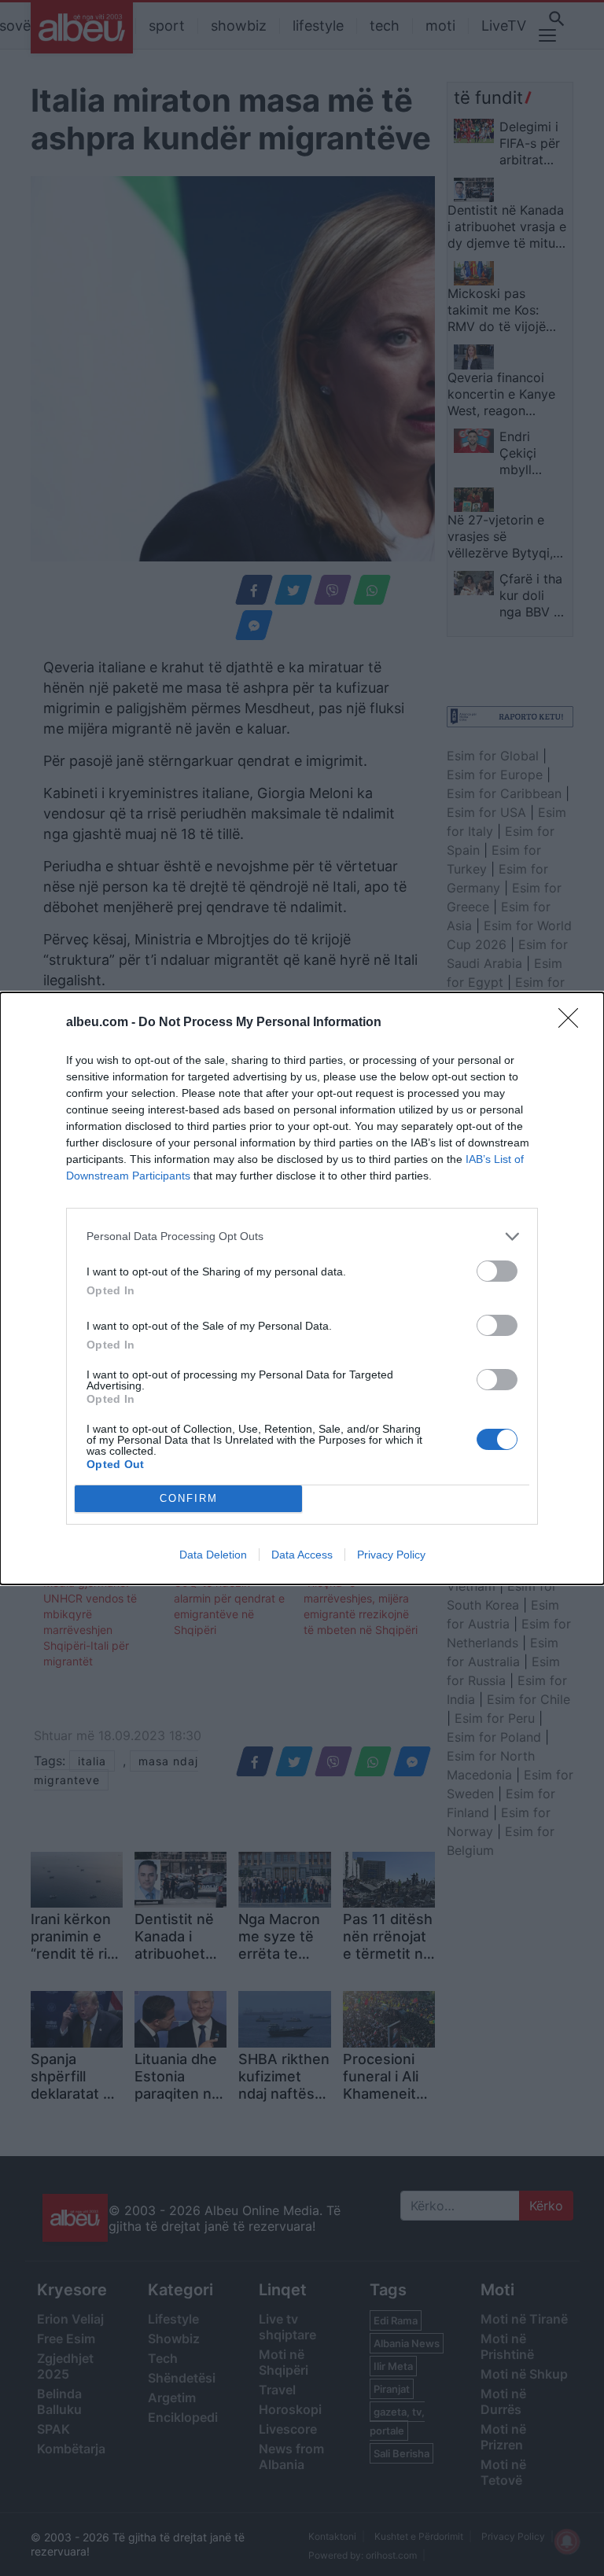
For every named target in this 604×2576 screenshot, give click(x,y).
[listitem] (302, 1236)
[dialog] (302, 1288)
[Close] (573, 1023)
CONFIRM (189, 1498)
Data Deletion (213, 1555)
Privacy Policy (391, 1555)
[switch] (497, 1271)
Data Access (302, 1555)
